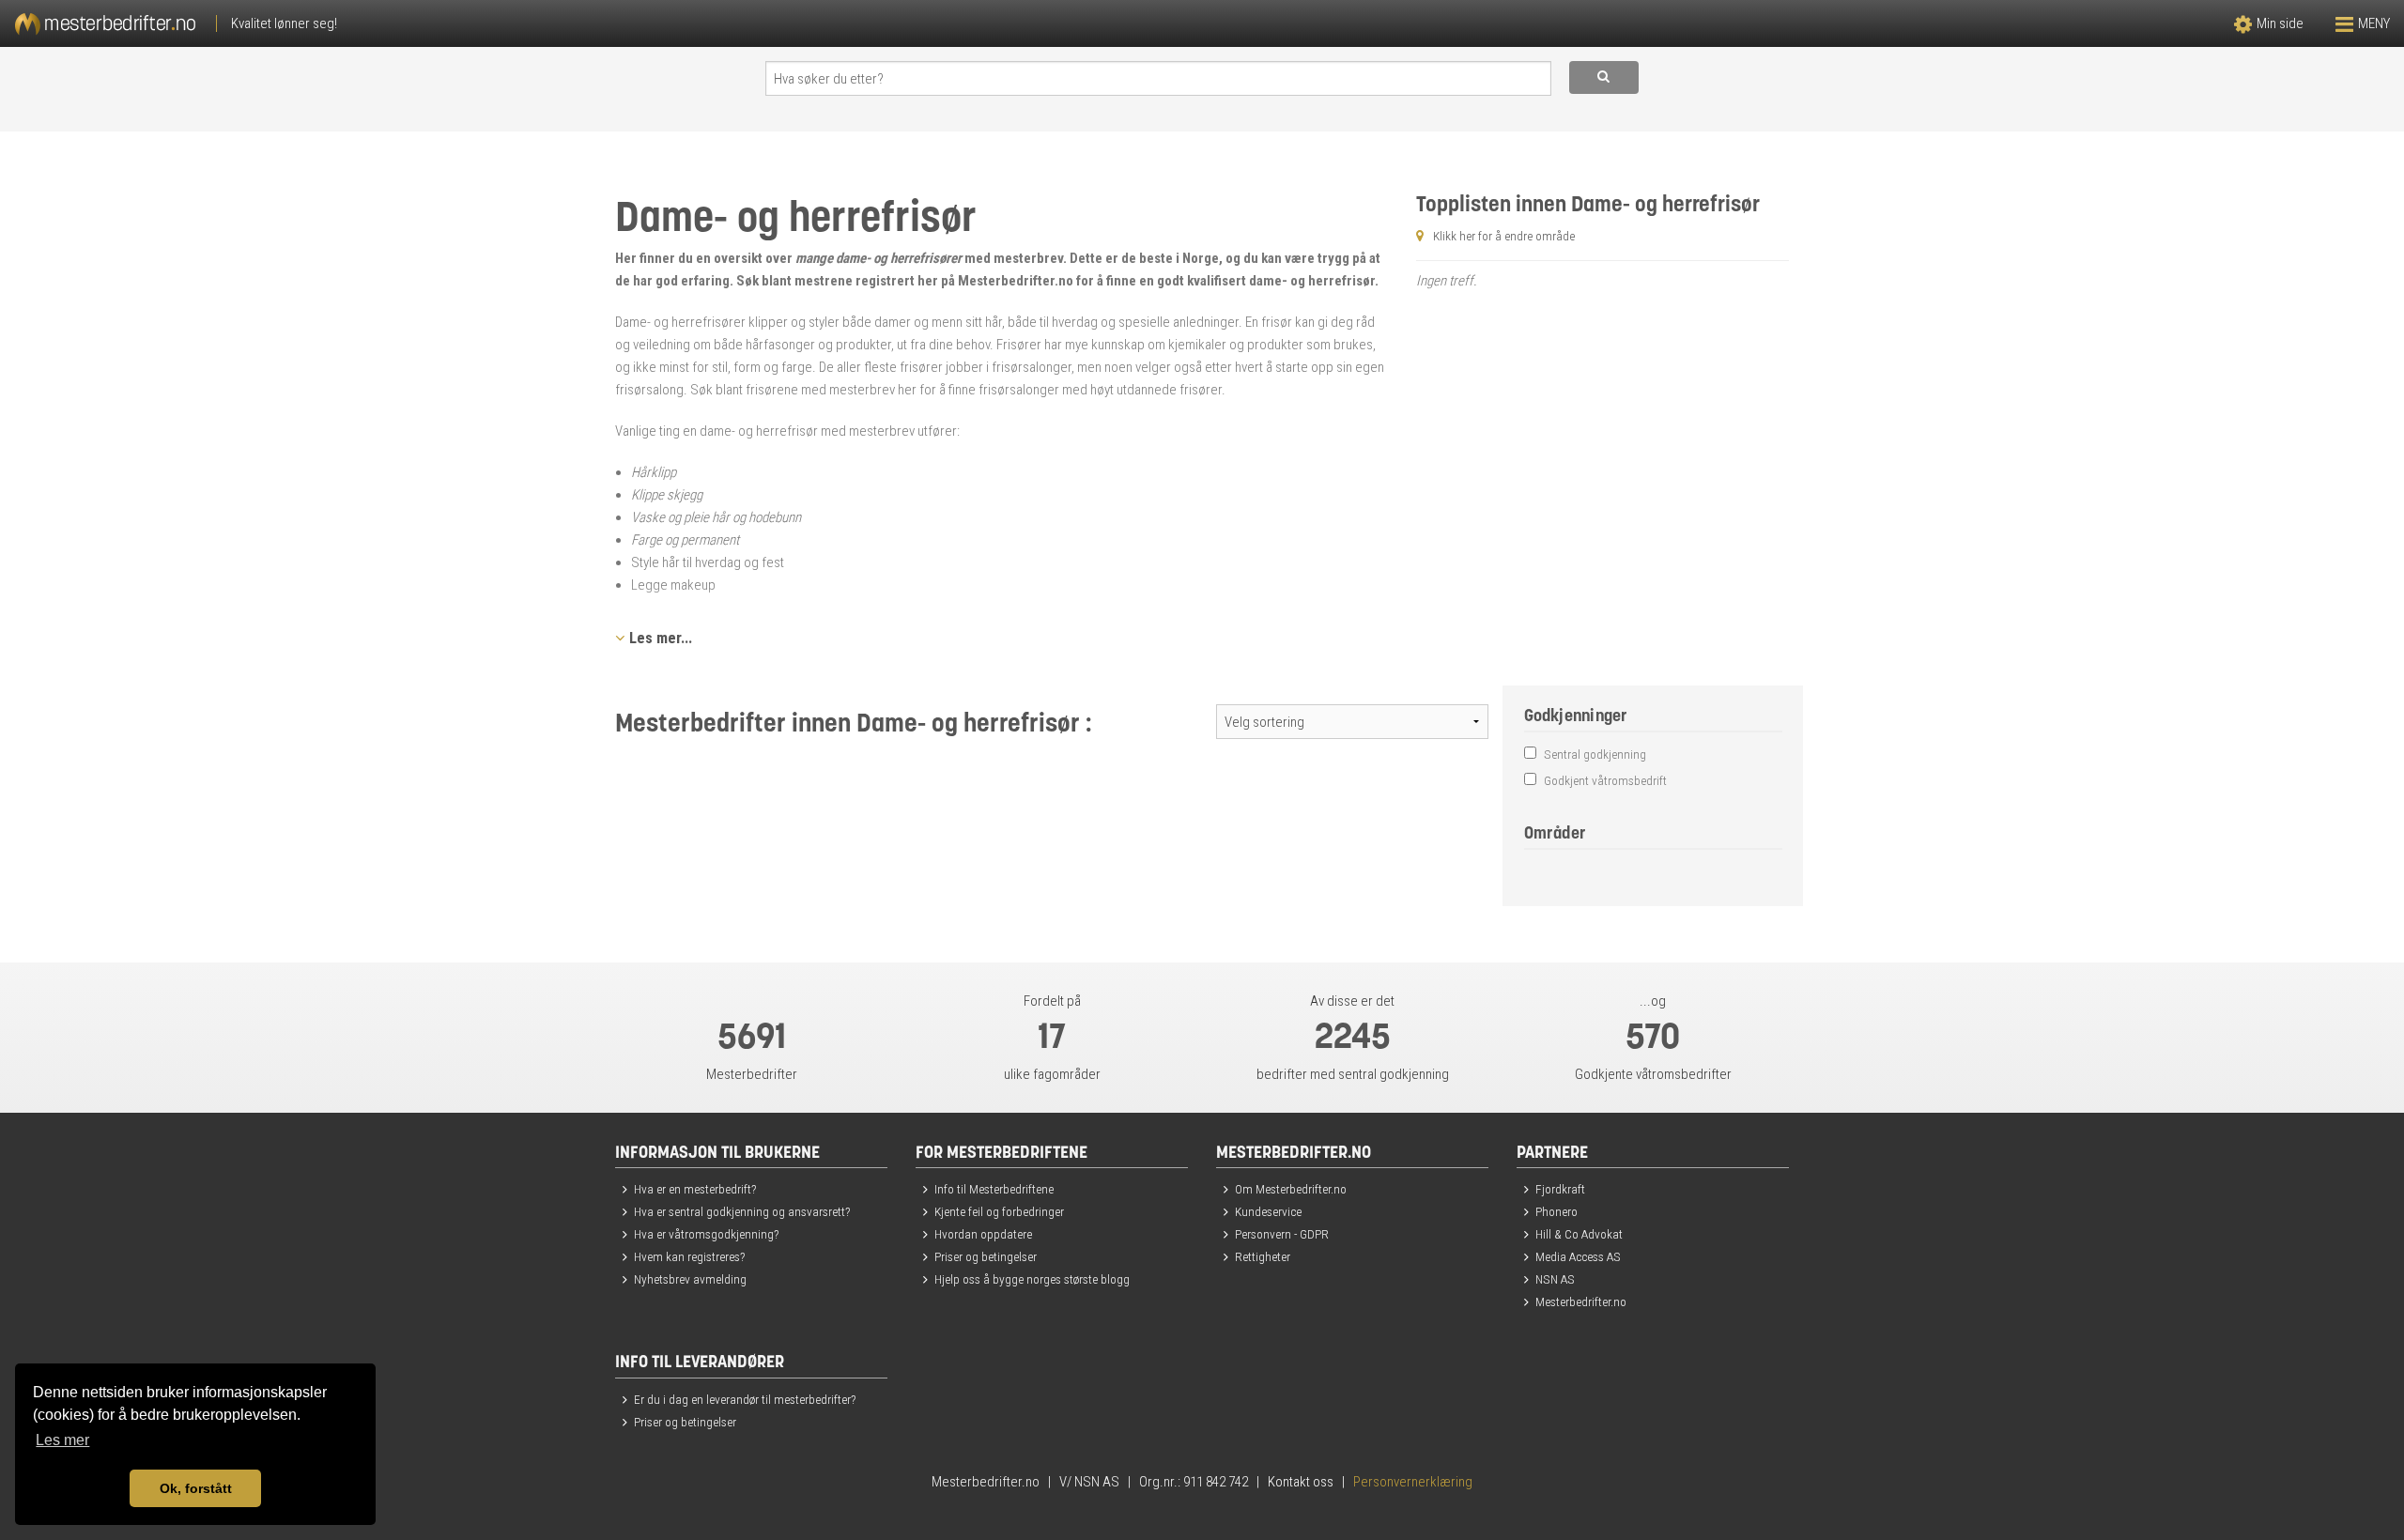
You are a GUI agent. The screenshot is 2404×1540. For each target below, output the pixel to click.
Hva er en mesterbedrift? (695, 1189)
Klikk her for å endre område (1504, 236)
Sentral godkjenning (1594, 754)
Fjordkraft (1560, 1189)
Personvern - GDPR (1282, 1234)
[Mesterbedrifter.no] (601, 23)
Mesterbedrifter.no (1581, 1301)
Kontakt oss (1301, 1482)
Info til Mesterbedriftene (994, 1189)
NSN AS (1555, 1279)
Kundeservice (1268, 1211)
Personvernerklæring (1413, 1482)
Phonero (1556, 1211)
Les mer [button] (62, 1440)
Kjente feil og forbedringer (999, 1211)
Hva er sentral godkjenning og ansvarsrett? (742, 1211)
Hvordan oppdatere (983, 1234)
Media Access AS (1578, 1256)
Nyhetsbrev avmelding (690, 1279)
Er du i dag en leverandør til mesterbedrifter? (745, 1399)
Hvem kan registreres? (689, 1256)
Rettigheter (1263, 1256)
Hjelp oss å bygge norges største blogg (1032, 1279)
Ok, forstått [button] (196, 1488)
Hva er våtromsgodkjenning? (706, 1234)
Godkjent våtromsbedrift (1604, 780)
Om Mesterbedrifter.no (1291, 1189)
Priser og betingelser (986, 1256)
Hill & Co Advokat (1579, 1234)
